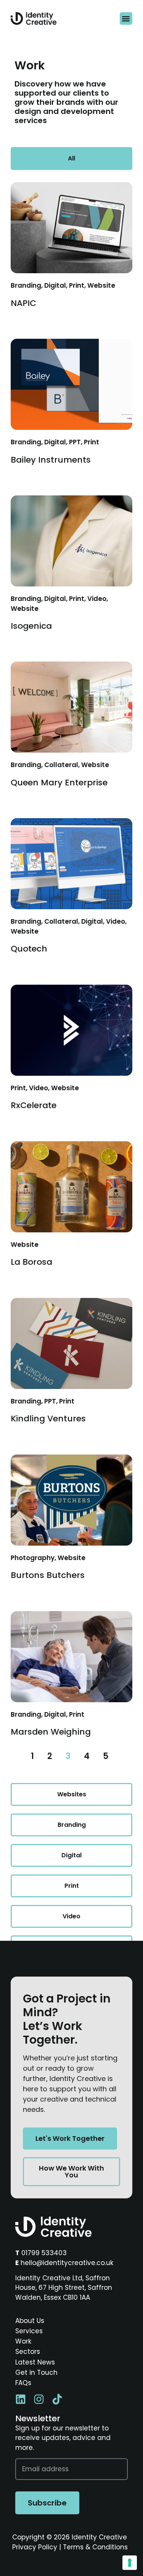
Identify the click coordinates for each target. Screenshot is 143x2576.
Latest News (35, 2362)
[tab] (71, 159)
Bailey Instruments (51, 460)
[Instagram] (39, 2399)
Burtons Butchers (48, 1575)
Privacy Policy (35, 2547)
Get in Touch (36, 2373)
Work (23, 2341)
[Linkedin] (21, 2399)
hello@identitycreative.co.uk (67, 2263)
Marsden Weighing (51, 1732)
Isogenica (31, 626)
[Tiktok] (57, 2399)
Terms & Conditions (95, 2547)
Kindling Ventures (48, 1419)
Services (29, 2331)
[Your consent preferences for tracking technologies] (130, 2563)
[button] (126, 18)
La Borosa (31, 1262)
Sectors (28, 2352)
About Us (30, 2321)
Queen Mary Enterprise (59, 783)
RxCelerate (34, 1105)
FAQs (23, 2383)
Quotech (29, 949)
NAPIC (23, 303)
